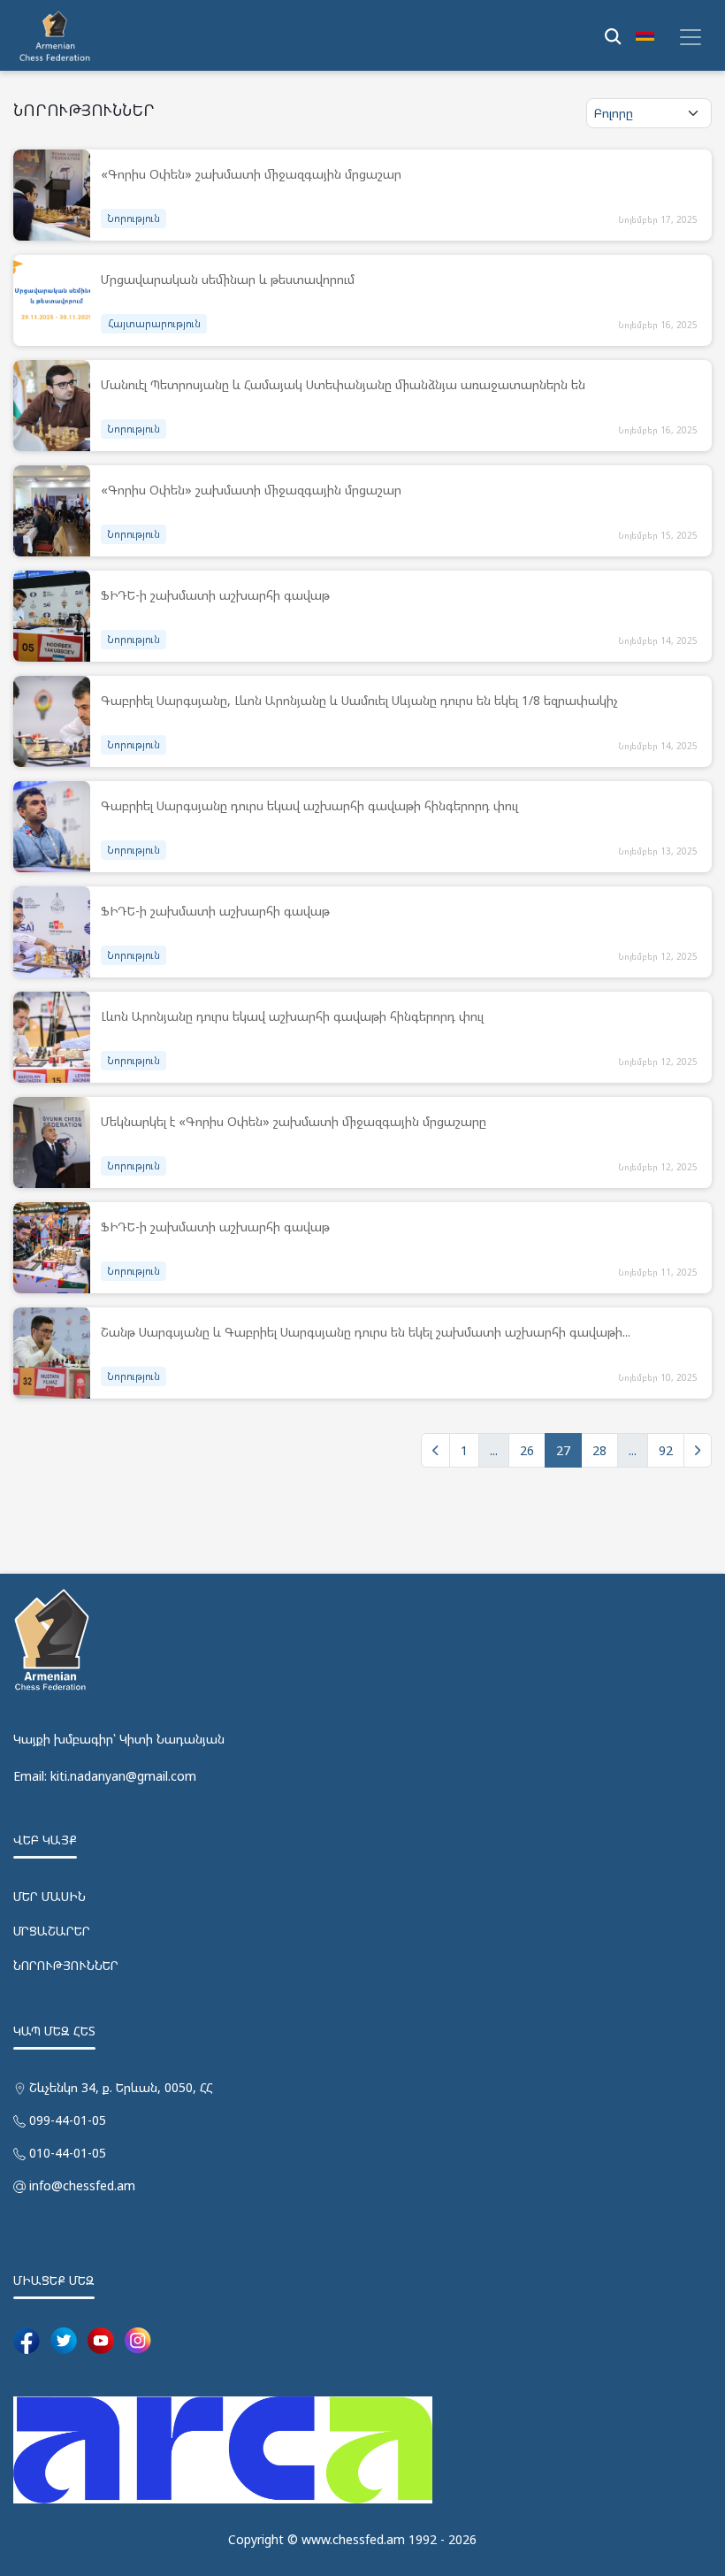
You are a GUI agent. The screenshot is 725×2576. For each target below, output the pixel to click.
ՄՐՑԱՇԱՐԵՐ (52, 1931)
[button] (645, 35)
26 (527, 1450)
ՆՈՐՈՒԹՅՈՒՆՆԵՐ (66, 1965)
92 (666, 1450)
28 (599, 1450)
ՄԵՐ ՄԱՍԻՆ (50, 1896)
